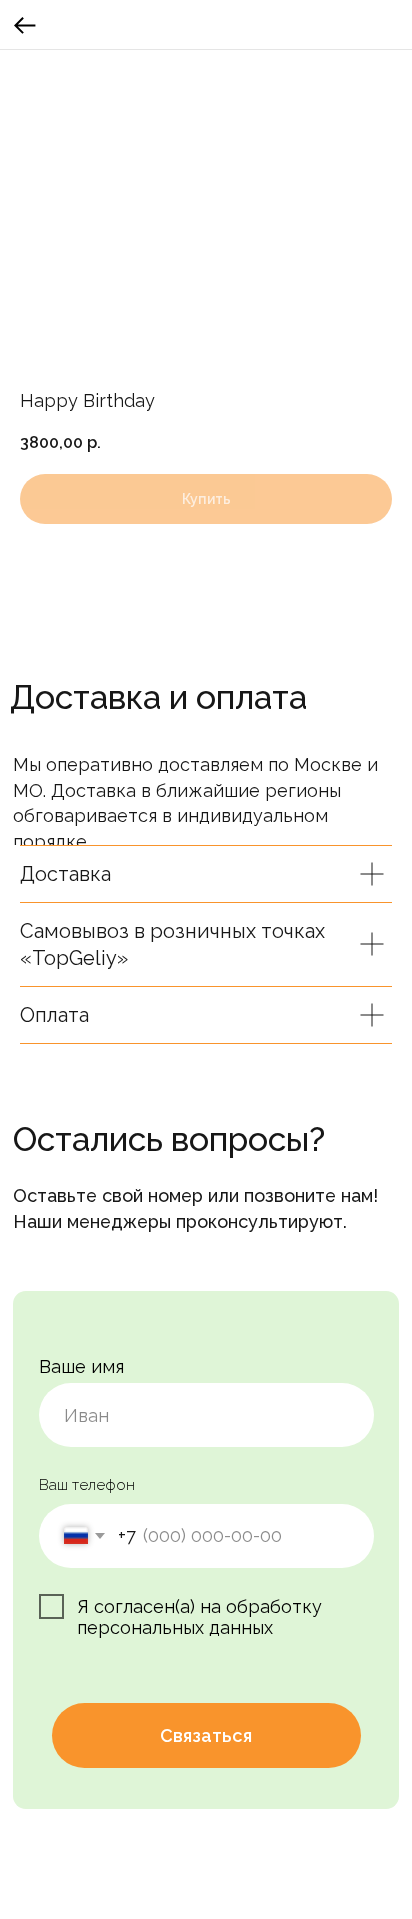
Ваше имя (81, 1366)
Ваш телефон (87, 1484)
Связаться (206, 1735)
